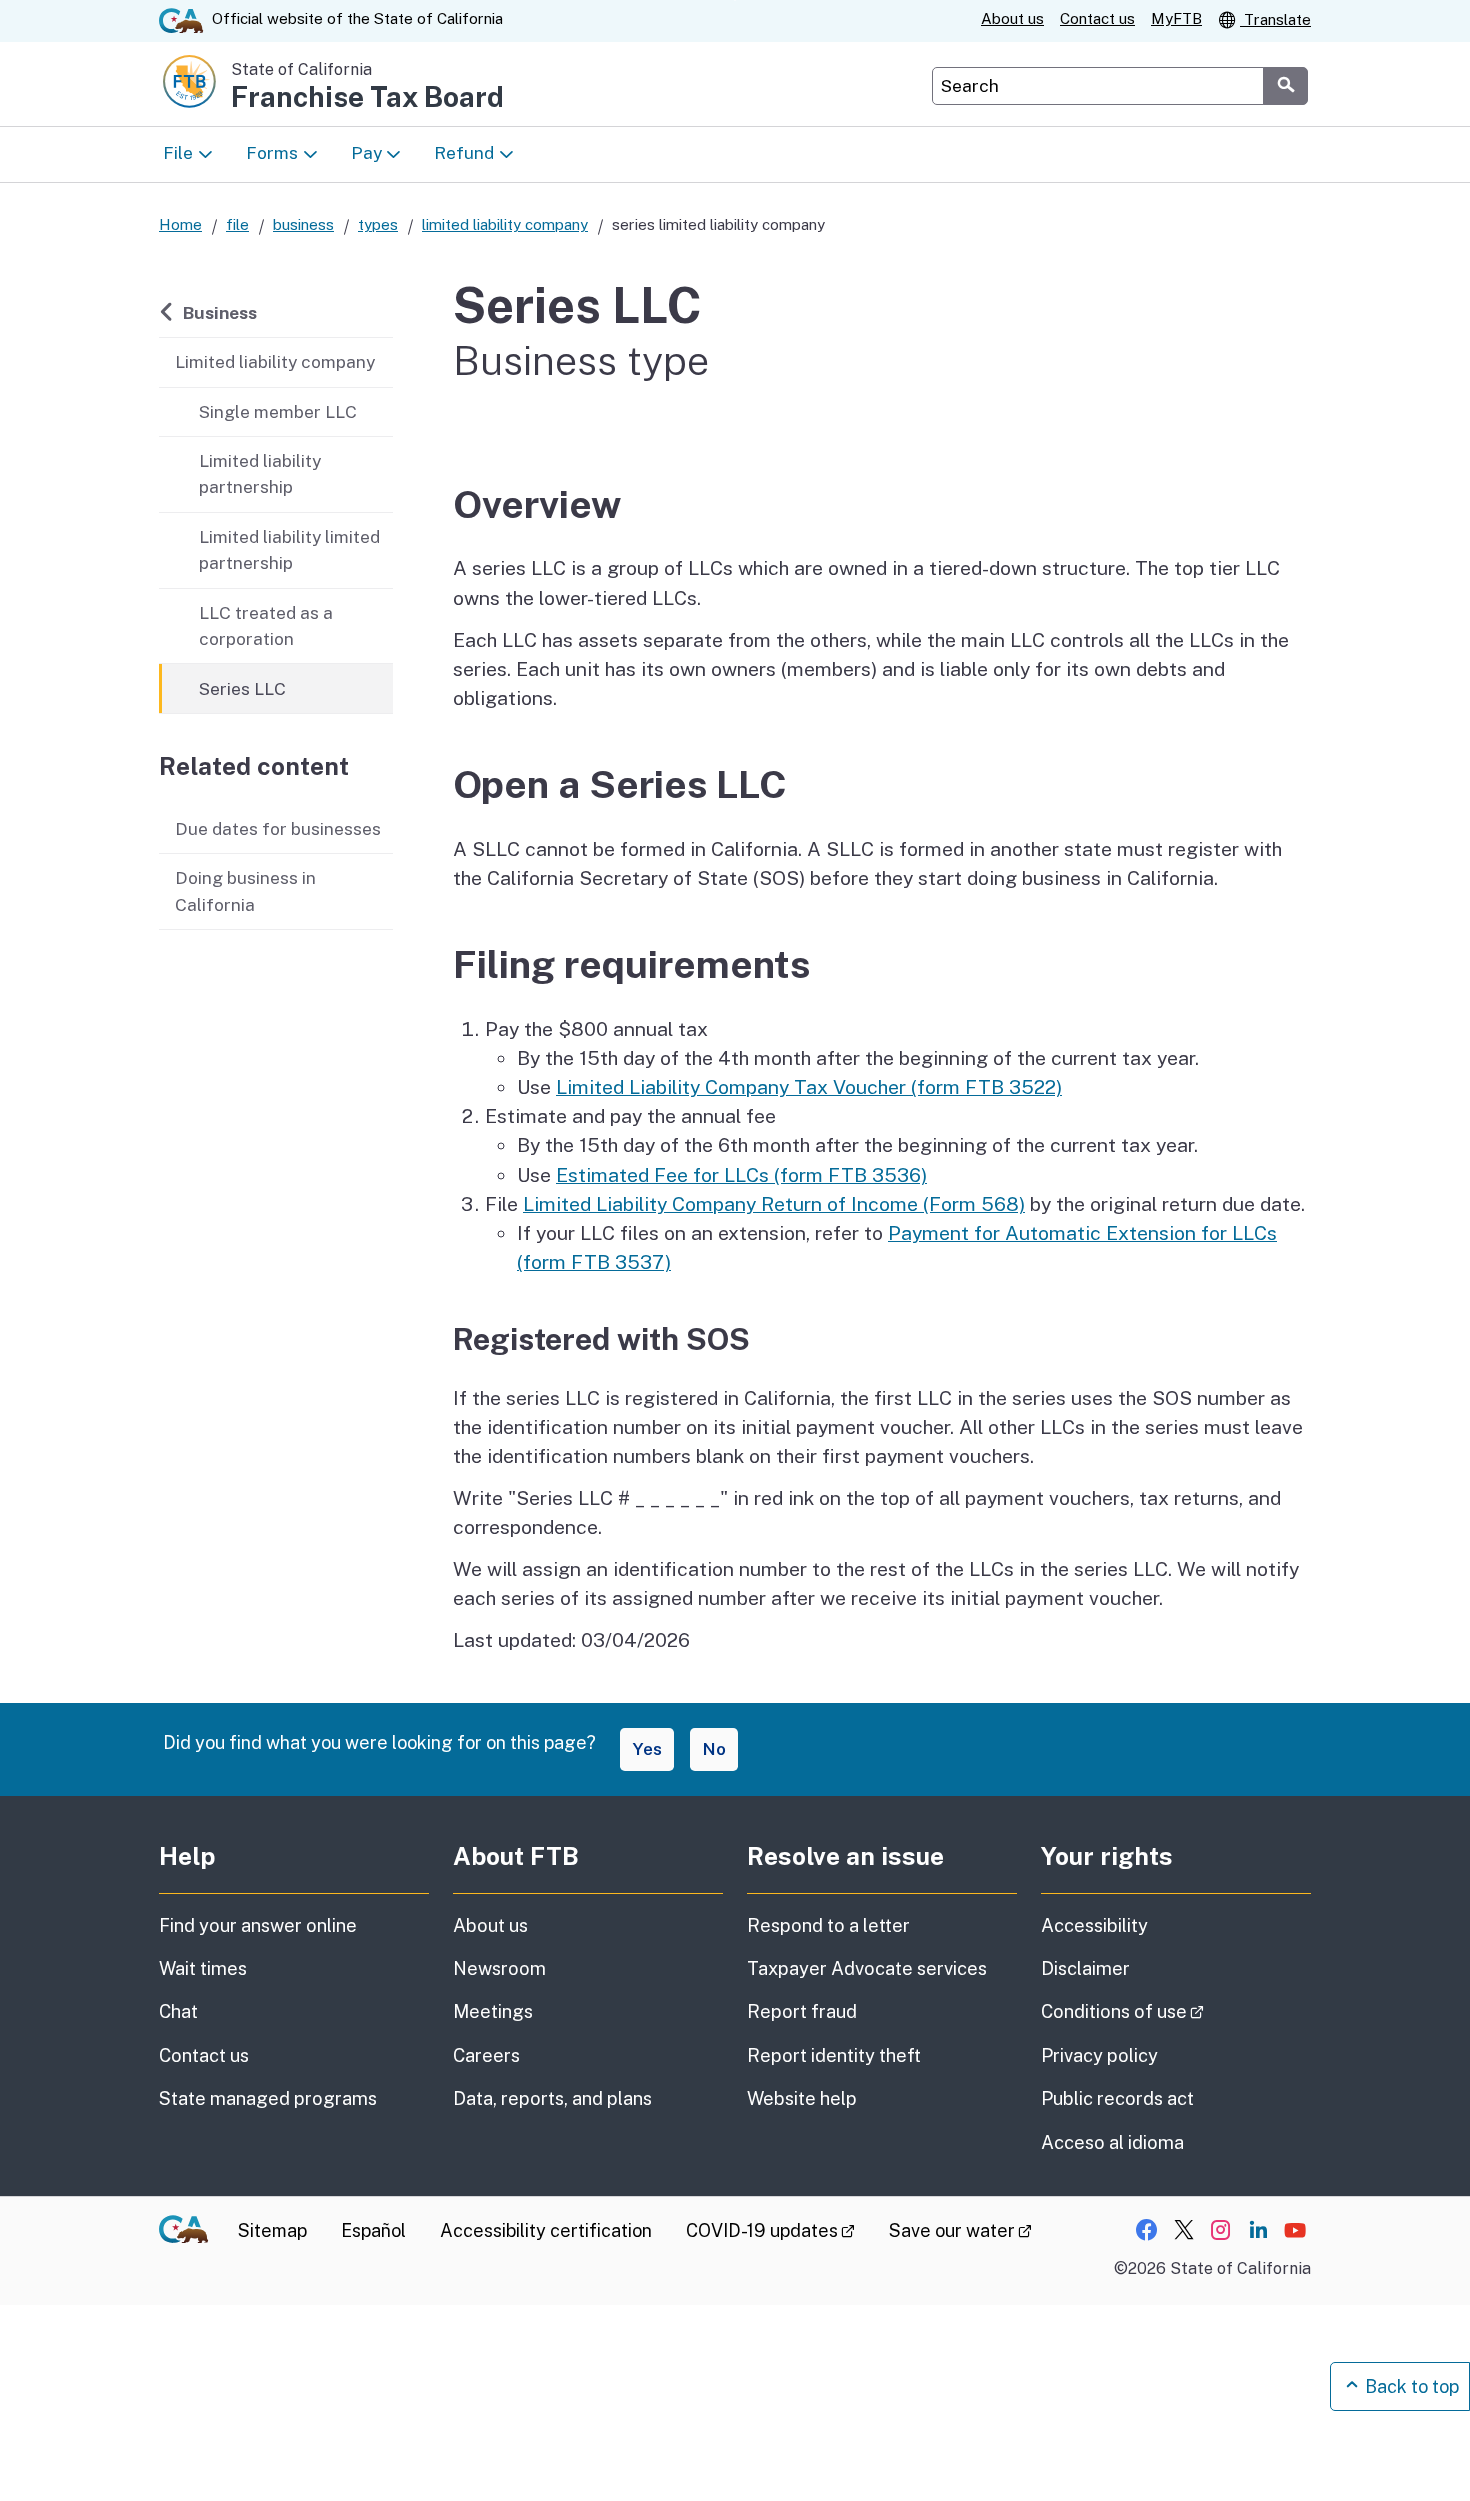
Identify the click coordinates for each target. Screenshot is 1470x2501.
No (714, 1748)
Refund (464, 152)
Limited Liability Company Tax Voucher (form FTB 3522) (809, 1087)
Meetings (493, 2011)
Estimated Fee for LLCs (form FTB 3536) (741, 1175)
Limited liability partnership (260, 473)
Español (373, 2230)
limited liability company (505, 224)
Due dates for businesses (278, 828)
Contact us (1097, 18)
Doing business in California (245, 890)
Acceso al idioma (1112, 2142)
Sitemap (272, 2230)
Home (180, 224)
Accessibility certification (546, 2230)
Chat (178, 2011)
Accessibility (1094, 1925)
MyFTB (1176, 18)
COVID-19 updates (770, 2230)
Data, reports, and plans (552, 2098)
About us (1012, 18)
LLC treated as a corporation (266, 625)
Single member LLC (278, 411)
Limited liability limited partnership (289, 549)
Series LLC (242, 688)
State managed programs (268, 2098)
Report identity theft (834, 2055)
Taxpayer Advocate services (867, 1968)
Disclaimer (1085, 1968)
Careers (486, 2055)
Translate (1275, 19)
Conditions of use (1176, 2011)
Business (219, 312)
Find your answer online (258, 1925)
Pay (366, 152)
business (303, 224)
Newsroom (499, 1968)
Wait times (203, 1968)
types (378, 224)
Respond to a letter (828, 1925)
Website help (802, 2098)
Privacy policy (1099, 2055)
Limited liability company (275, 361)
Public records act (1117, 2098)
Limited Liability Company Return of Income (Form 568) (774, 1204)
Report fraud (802, 2011)
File (178, 152)
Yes (647, 1748)
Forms (272, 152)
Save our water (960, 2230)
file (237, 224)
